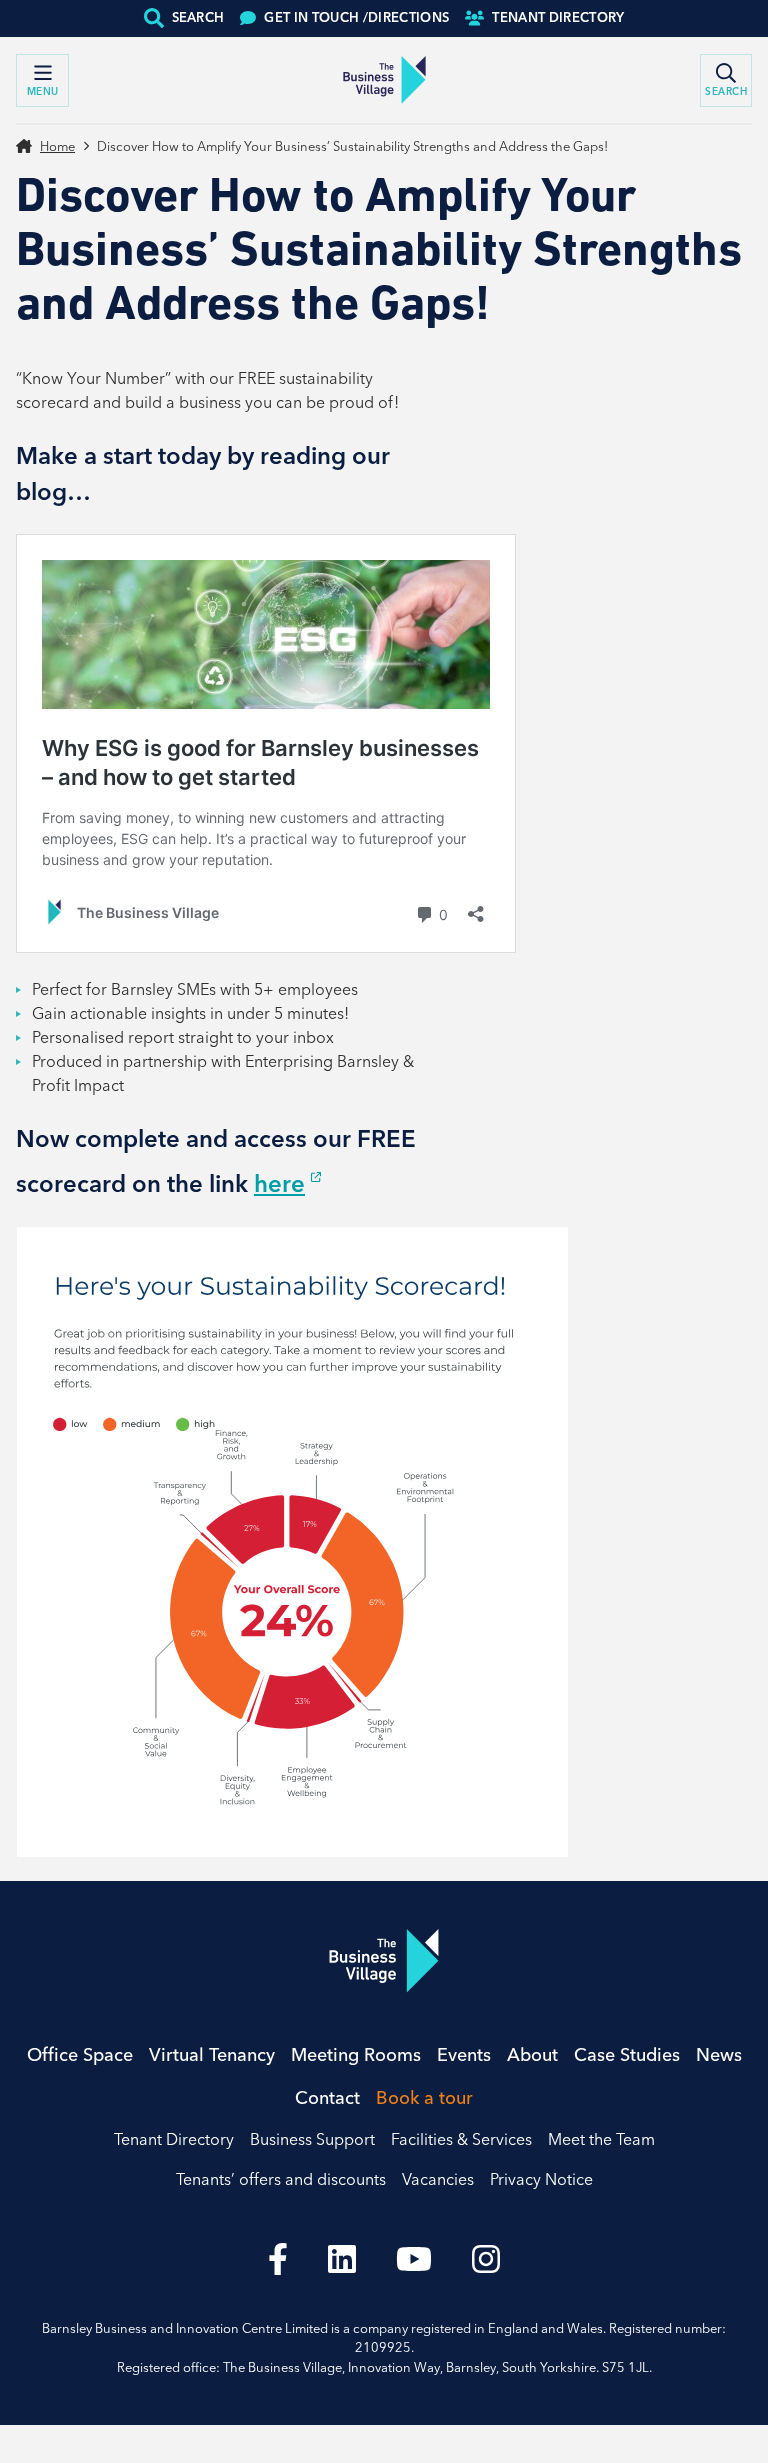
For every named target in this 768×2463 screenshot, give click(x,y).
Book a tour (424, 2097)
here (279, 1183)
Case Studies (627, 2054)
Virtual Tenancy (212, 2054)
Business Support (312, 2139)
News (719, 2054)
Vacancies (438, 2179)
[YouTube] (414, 2259)
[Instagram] (486, 2259)
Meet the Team (601, 2139)
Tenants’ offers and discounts (281, 2179)
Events (464, 2054)
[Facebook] (278, 2259)
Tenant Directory (558, 17)
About (532, 2054)
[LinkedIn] (342, 2259)
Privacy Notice (541, 2179)
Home (57, 146)
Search (198, 17)
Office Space (80, 2054)
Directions (356, 17)
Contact (327, 2097)
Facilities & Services (461, 2139)
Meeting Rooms (356, 2054)
